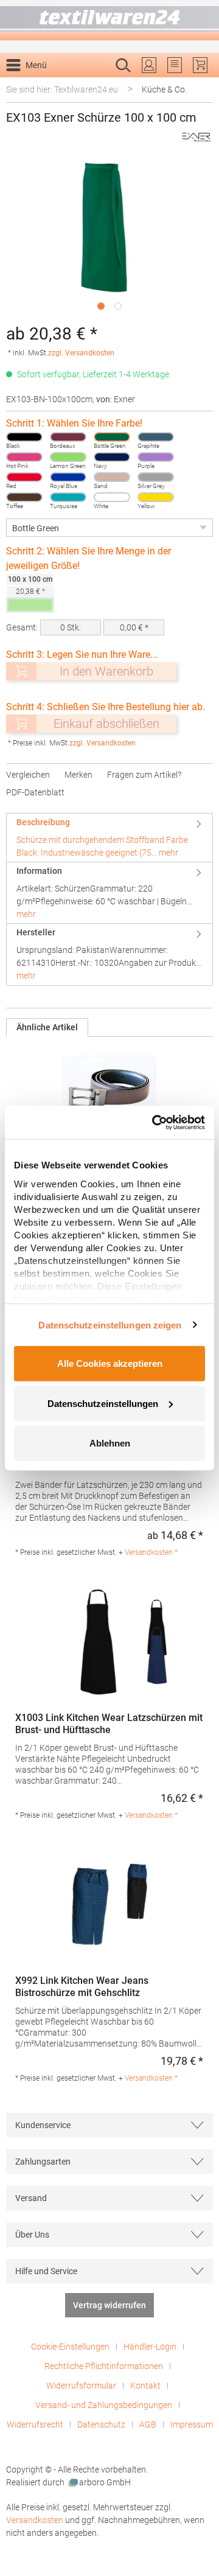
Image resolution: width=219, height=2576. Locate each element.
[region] (109, 238)
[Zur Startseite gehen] (109, 20)
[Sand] (112, 477)
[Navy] (112, 457)
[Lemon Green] (68, 457)
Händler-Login (150, 2347)
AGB (148, 2424)
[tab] (109, 838)
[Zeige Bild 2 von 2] (118, 306)
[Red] (24, 477)
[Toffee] (24, 497)
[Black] (24, 437)
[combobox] (97, 85)
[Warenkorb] (200, 65)
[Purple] (156, 457)
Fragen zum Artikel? (144, 775)
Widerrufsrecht (35, 2424)
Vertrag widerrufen (109, 2305)
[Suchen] (200, 85)
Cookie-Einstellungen (70, 2347)
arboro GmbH (105, 2482)
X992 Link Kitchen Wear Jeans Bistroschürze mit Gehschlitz (82, 1987)
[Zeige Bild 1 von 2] (101, 306)
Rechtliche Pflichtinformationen (104, 2366)
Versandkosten (35, 2520)
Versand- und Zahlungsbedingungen (104, 2405)
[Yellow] (156, 497)
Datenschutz (101, 2424)
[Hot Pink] (24, 457)
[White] (112, 497)
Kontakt (145, 2386)
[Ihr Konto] (149, 65)
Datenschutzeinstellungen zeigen (110, 1325)
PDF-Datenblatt (35, 792)
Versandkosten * (151, 1552)
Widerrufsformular (81, 2386)
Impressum (192, 2424)
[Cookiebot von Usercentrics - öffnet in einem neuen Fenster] (155, 1122)
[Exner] (196, 137)
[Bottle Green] (112, 437)
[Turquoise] (68, 497)
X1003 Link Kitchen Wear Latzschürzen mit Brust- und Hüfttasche (109, 1724)
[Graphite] (156, 437)
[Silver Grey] (156, 477)
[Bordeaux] (68, 437)
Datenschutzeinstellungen (103, 1403)
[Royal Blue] (68, 477)
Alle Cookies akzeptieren (110, 1363)
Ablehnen (110, 1443)
